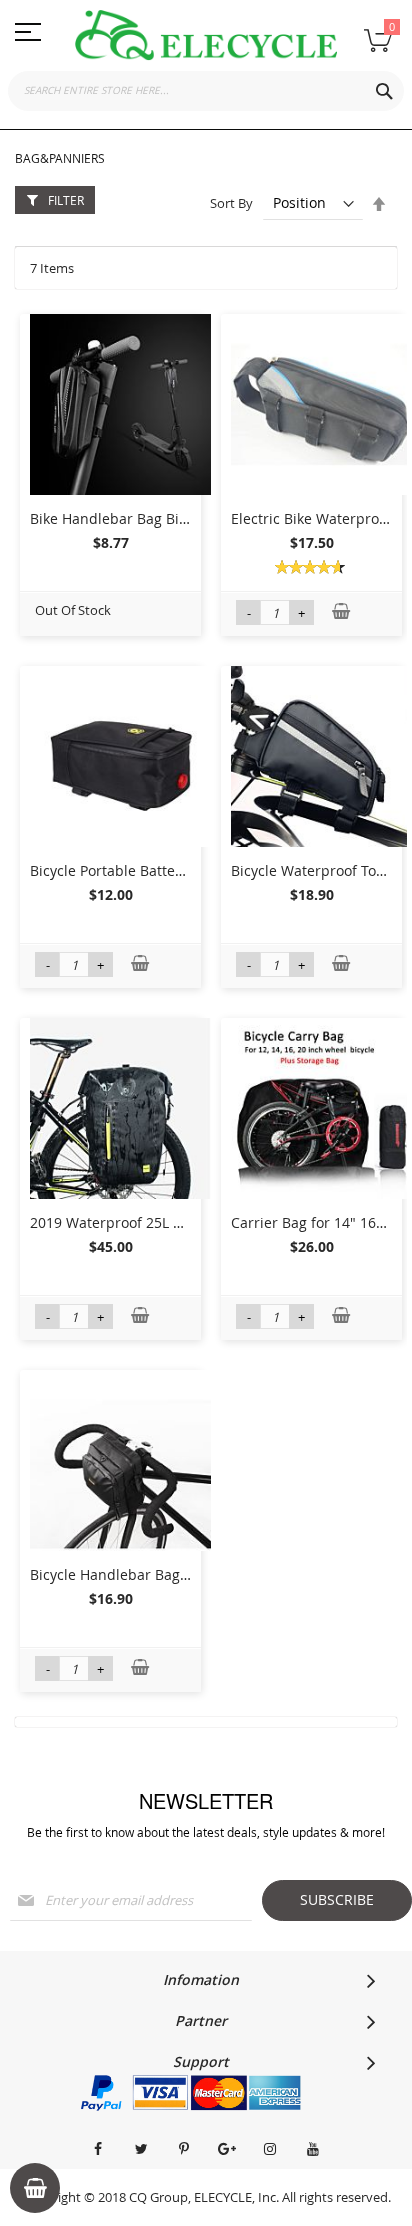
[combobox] (206, 91)
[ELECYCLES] (206, 35)
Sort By (231, 203)
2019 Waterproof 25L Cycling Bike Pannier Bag (184, 1222)
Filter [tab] (66, 200)
